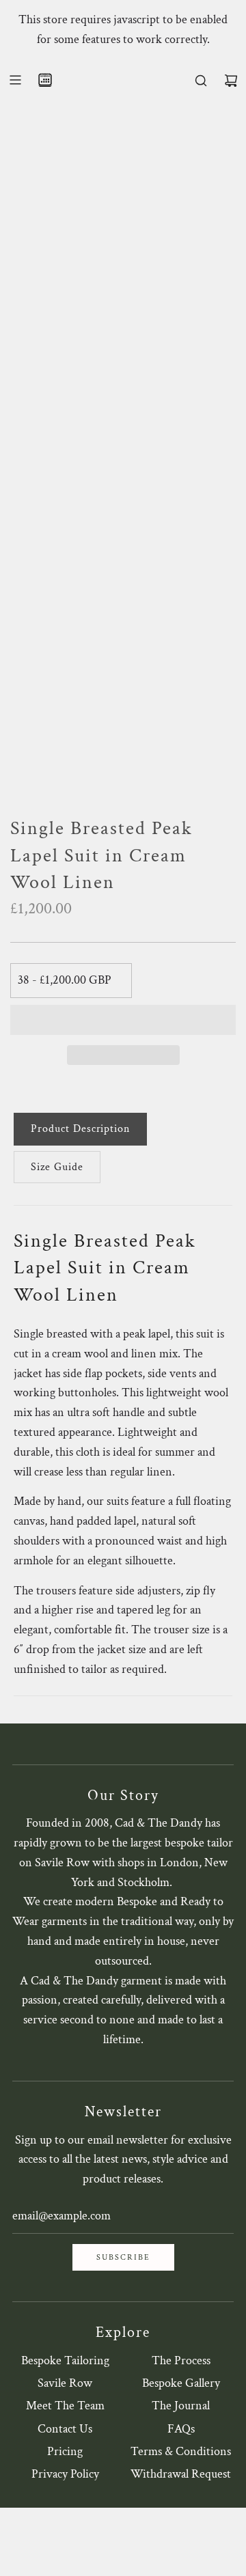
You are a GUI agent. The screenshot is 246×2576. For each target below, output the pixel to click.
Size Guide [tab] (57, 1167)
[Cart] (231, 81)
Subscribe (123, 2257)
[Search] (201, 81)
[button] (123, 1020)
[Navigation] (15, 80)
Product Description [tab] (80, 1129)
